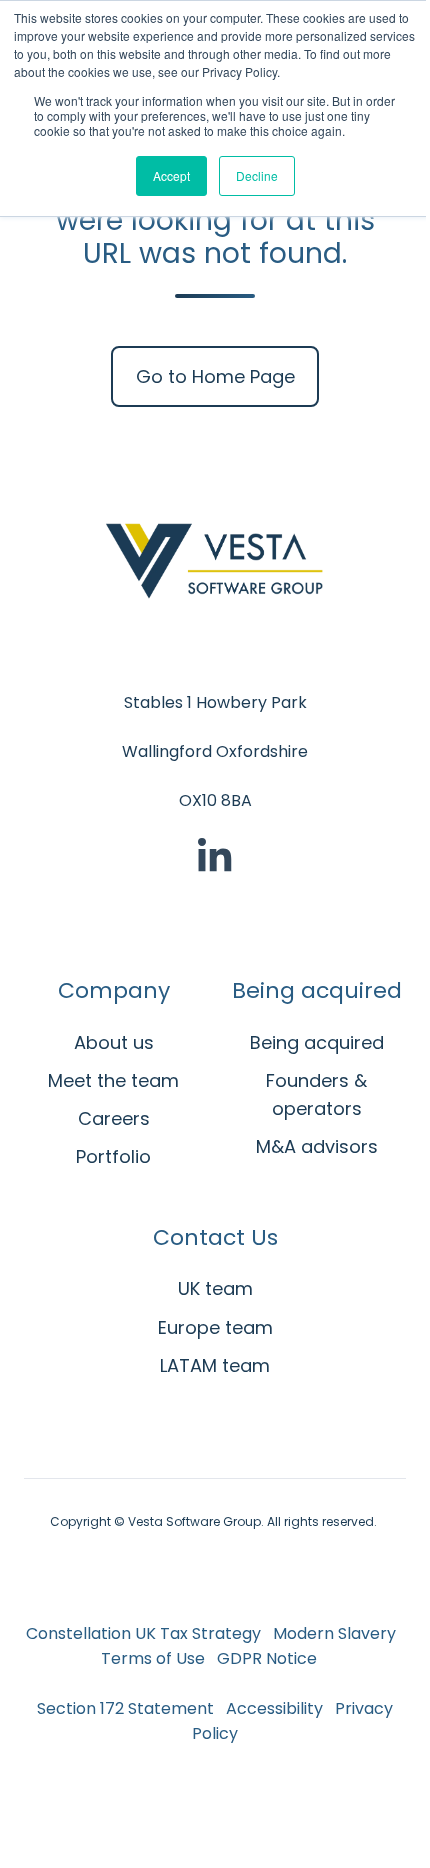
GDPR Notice (267, 1658)
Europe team (215, 1327)
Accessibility (274, 1708)
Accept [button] (171, 175)
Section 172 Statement (127, 1708)
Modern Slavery (334, 1633)
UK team (215, 1288)
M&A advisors (317, 1146)
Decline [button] (257, 175)
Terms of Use (153, 1658)
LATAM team (215, 1365)
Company (114, 990)
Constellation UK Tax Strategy (143, 1633)
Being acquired (317, 990)
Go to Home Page (215, 376)
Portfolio (113, 1156)
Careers (114, 1118)
